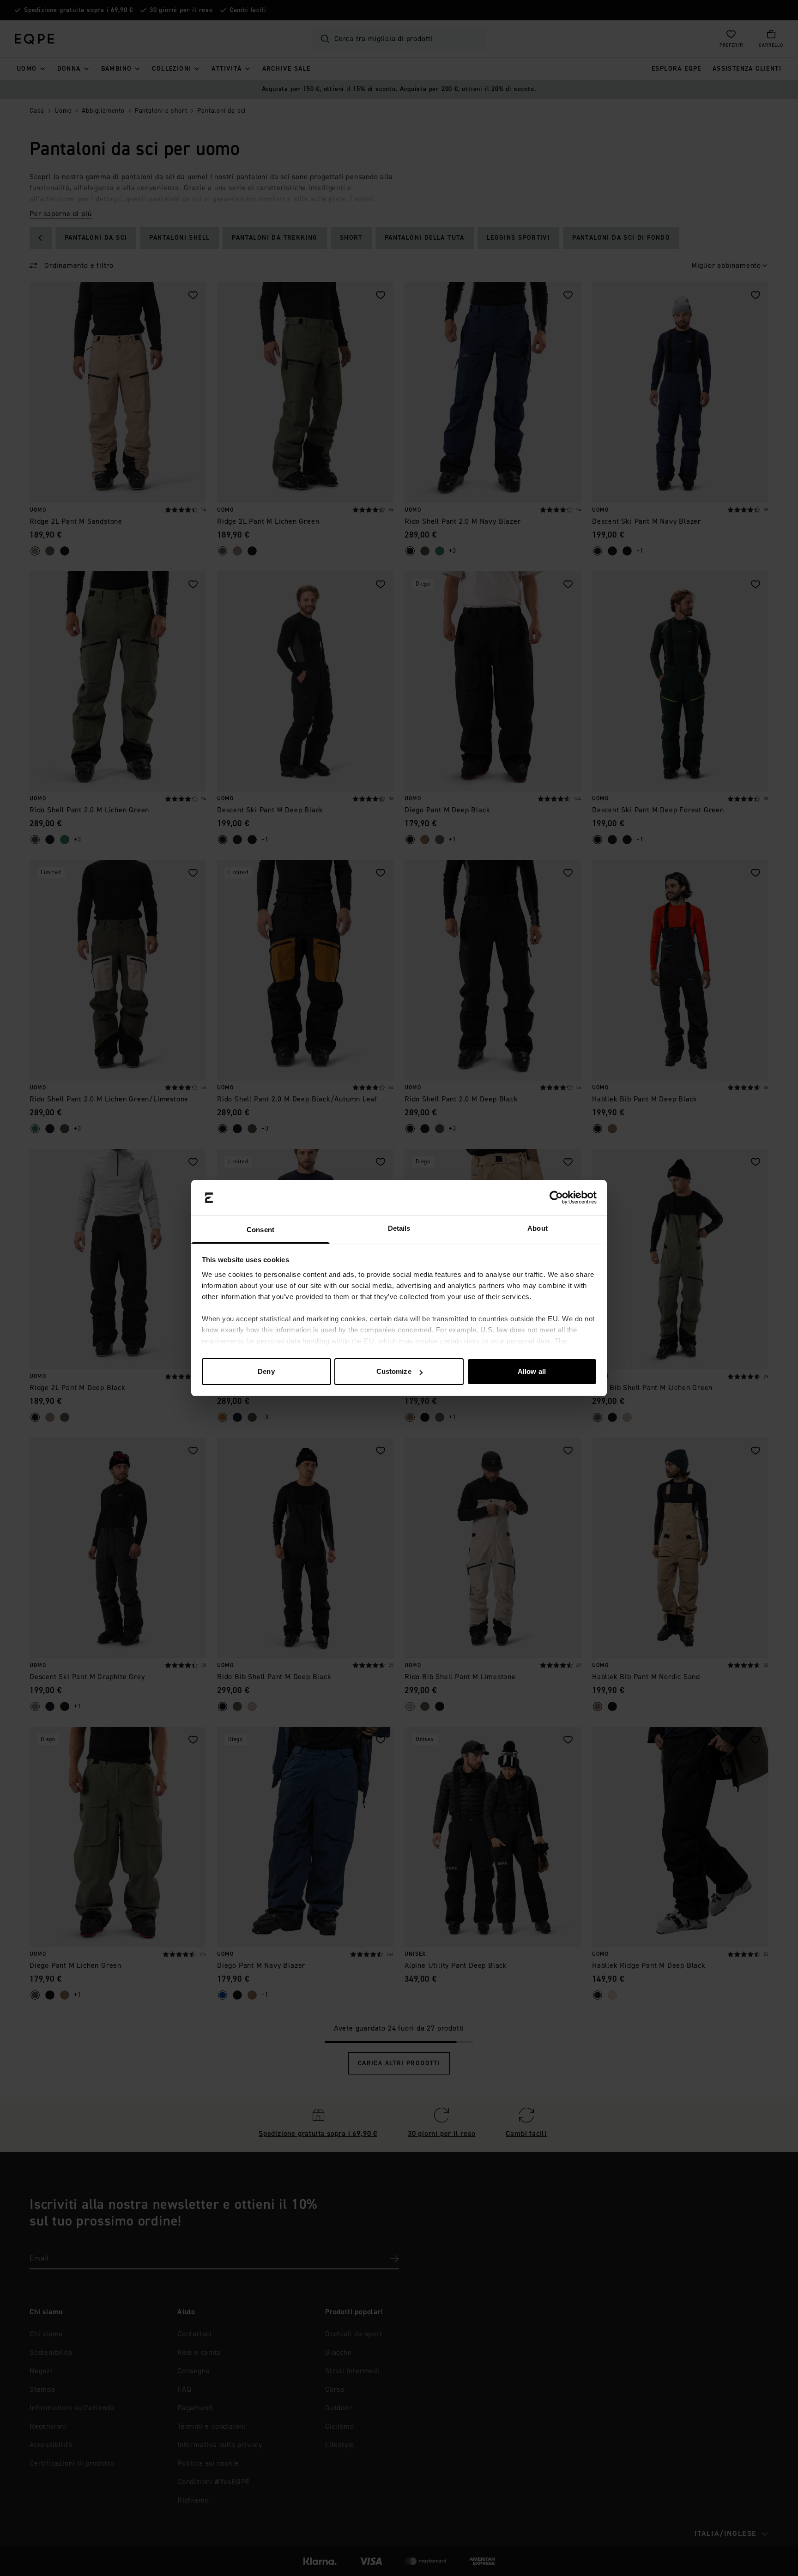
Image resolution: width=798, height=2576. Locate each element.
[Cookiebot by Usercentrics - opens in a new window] (556, 1198)
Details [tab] (399, 1228)
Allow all (532, 1371)
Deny (266, 1371)
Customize (394, 1371)
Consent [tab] (260, 1230)
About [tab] (538, 1228)
